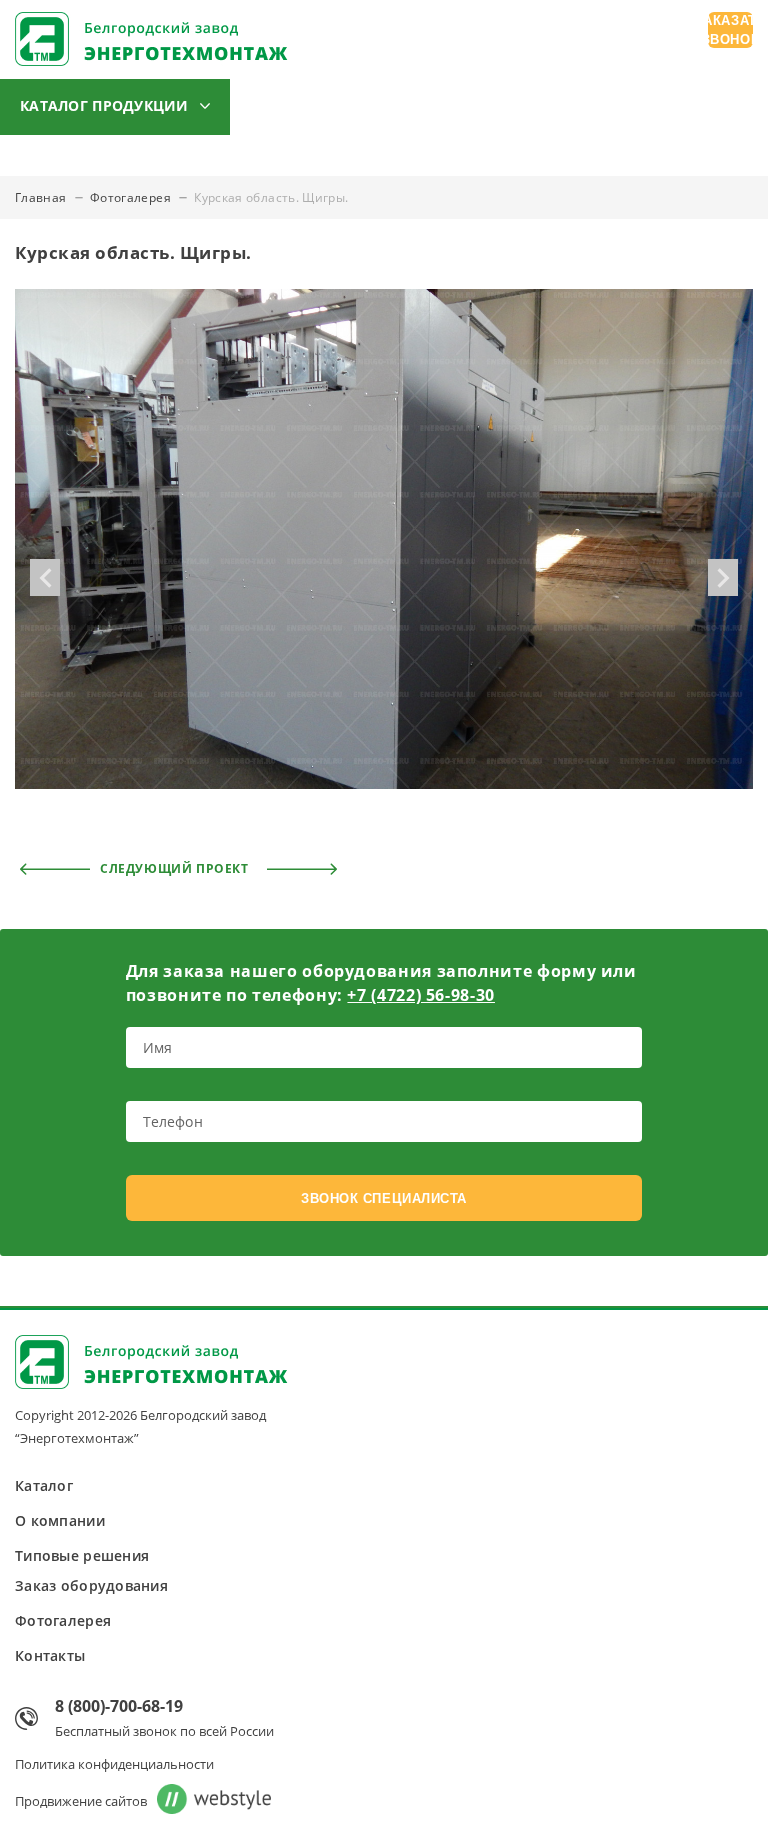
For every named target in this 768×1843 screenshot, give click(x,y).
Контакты (171, 165)
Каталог (44, 1485)
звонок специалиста (383, 1198)
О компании (311, 107)
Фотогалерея (48, 165)
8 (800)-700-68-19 (119, 1706)
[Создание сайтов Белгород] (209, 1801)
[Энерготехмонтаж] (151, 41)
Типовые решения (467, 107)
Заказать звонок (730, 30)
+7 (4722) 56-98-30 (421, 995)
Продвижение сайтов (81, 1801)
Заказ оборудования (654, 107)
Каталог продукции (104, 105)
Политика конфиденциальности (114, 1764)
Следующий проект (176, 868)
